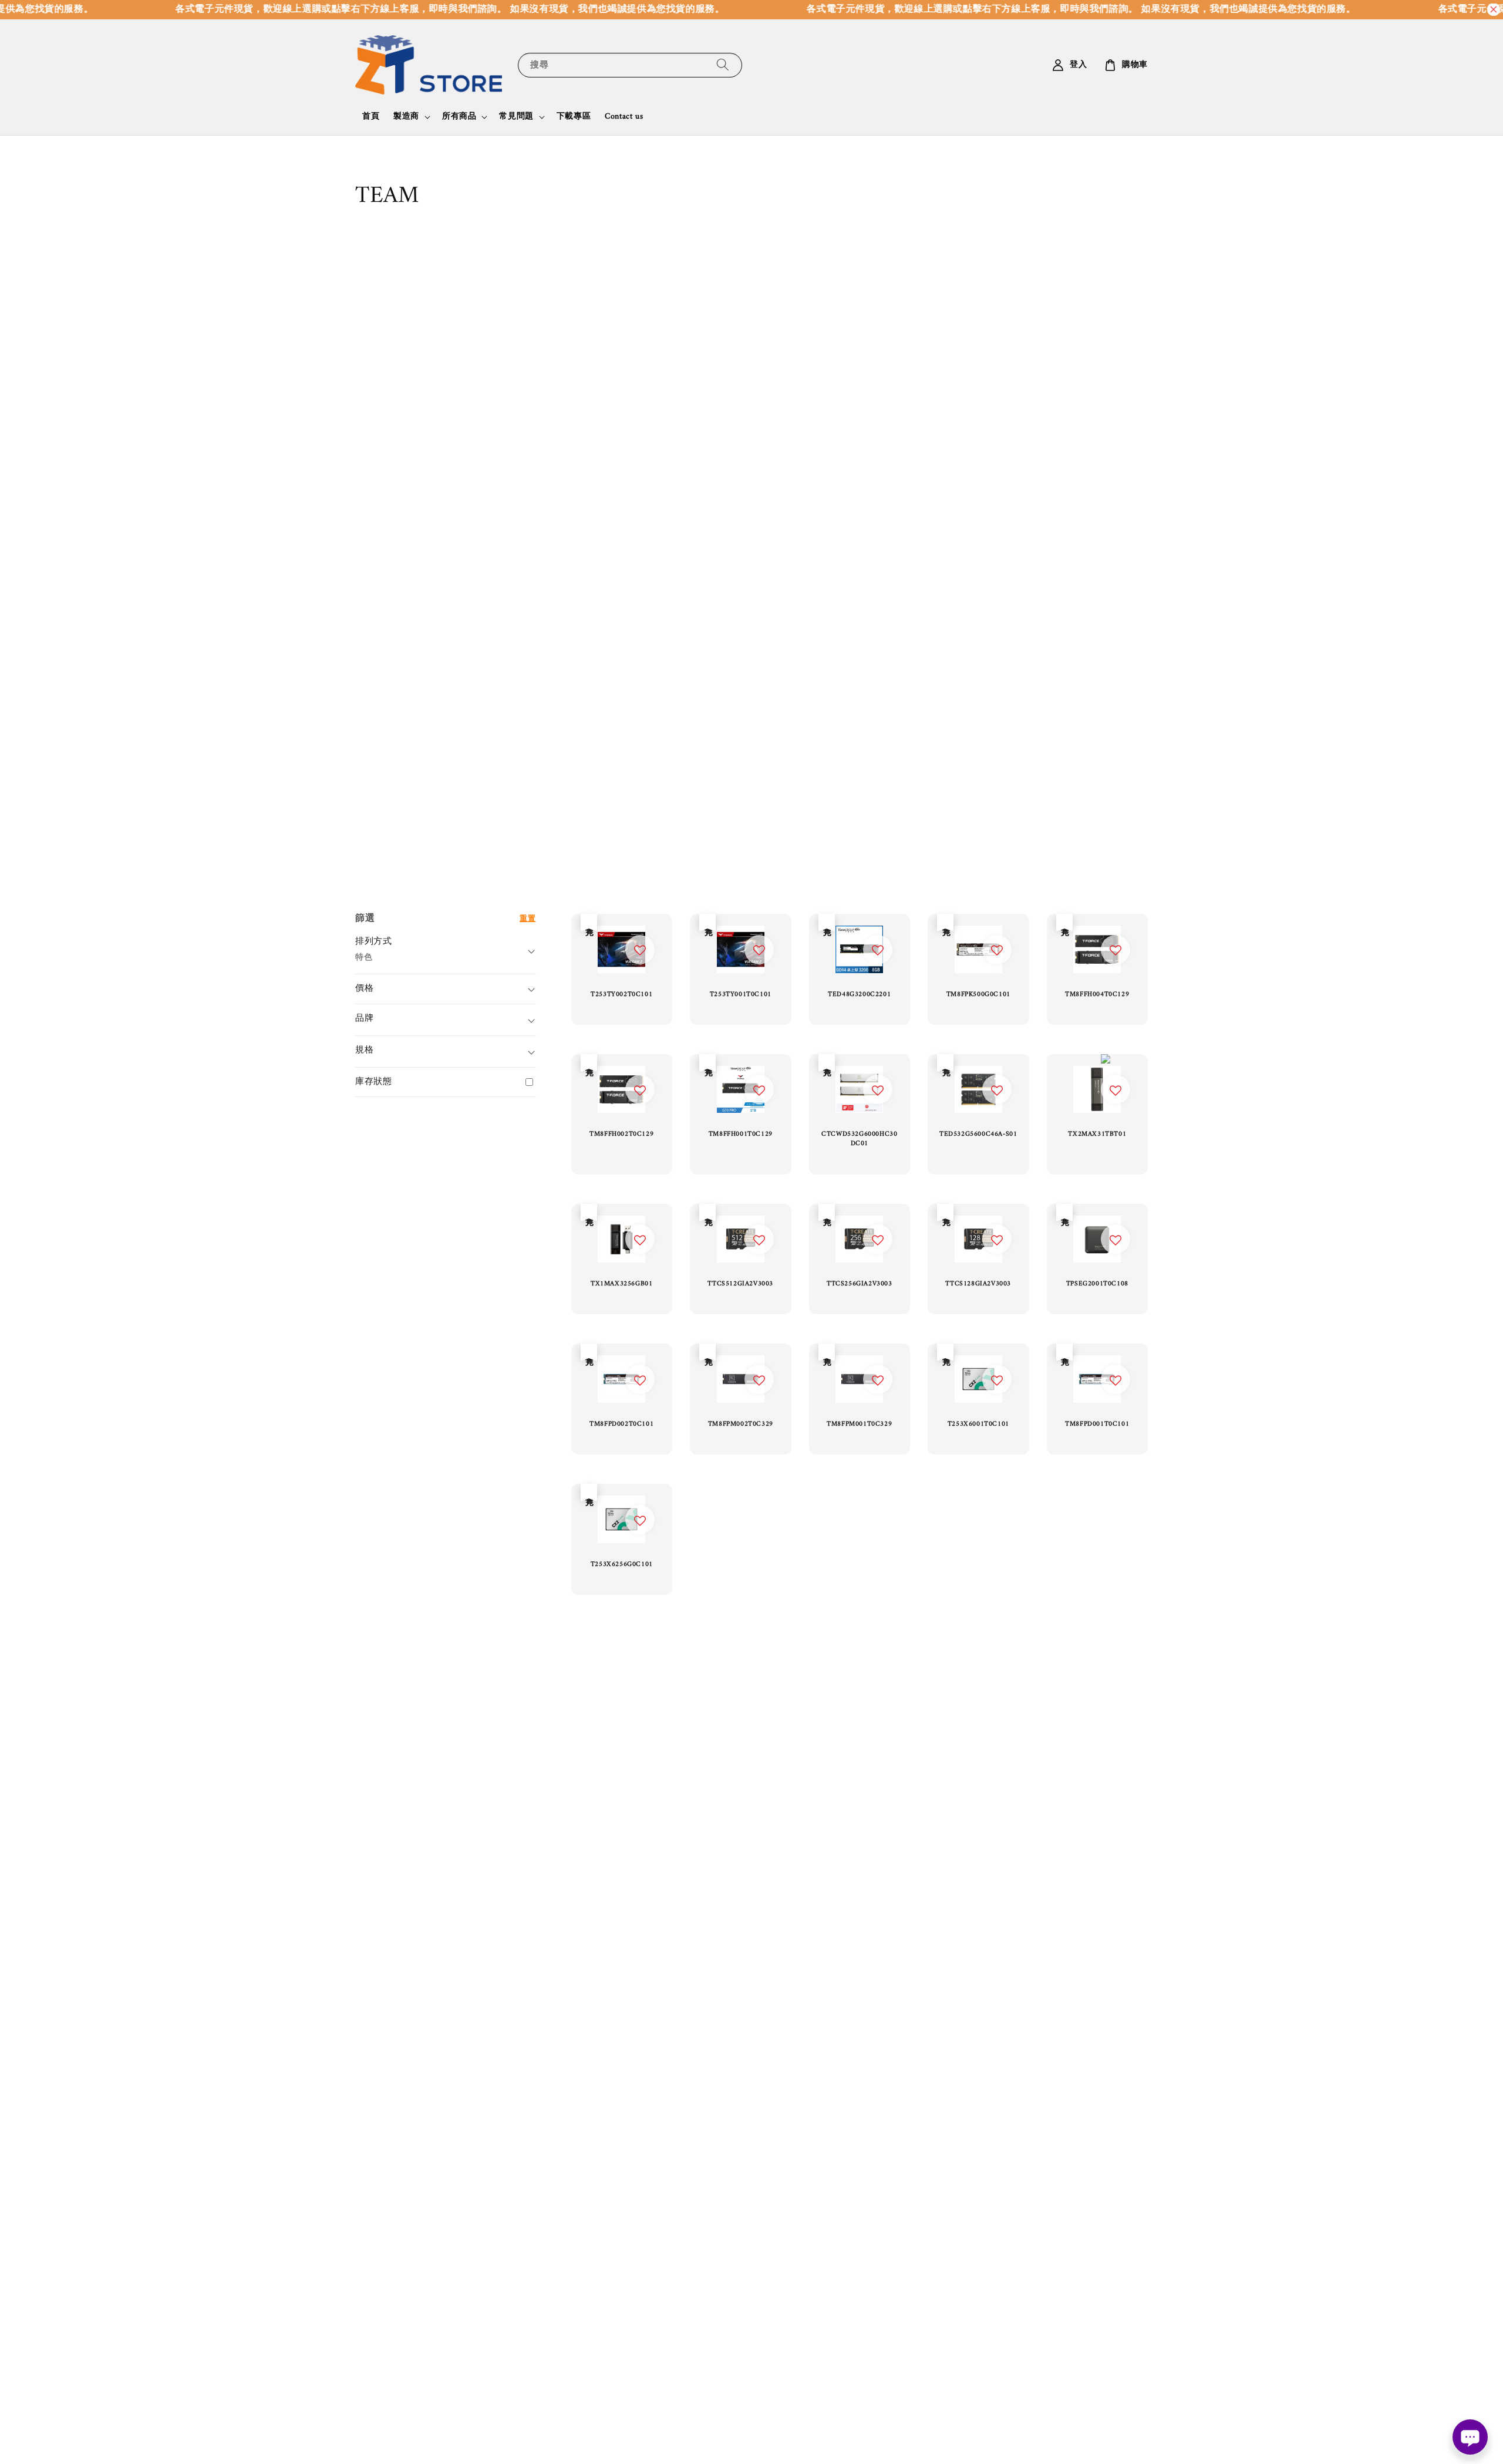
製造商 (406, 117)
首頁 (371, 117)
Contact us (624, 117)
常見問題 (516, 117)
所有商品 (459, 117)
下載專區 (574, 117)
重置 (528, 918)
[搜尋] (723, 65)
